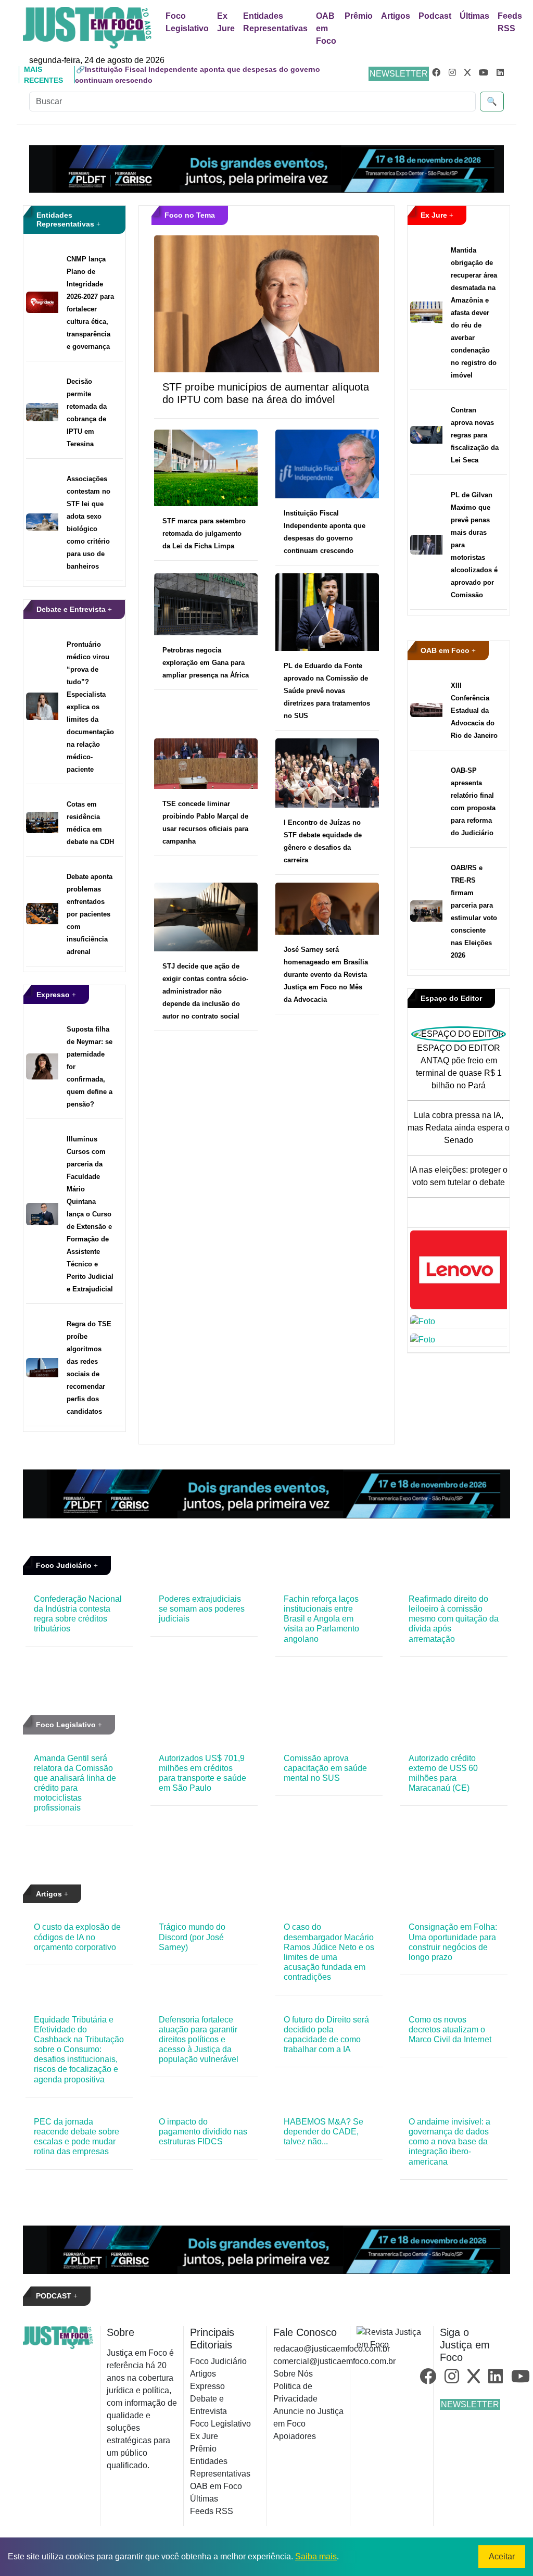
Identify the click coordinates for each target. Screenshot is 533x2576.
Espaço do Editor (451, 998)
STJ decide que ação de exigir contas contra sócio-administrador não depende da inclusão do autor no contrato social (205, 991)
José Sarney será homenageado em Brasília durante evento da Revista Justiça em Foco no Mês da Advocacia (326, 975)
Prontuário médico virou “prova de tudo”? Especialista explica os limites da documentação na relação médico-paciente (90, 707)
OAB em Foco (326, 28)
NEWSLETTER (399, 74)
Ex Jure (226, 22)
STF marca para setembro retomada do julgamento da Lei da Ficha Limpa (204, 533)
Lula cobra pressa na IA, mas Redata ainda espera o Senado (459, 1128)
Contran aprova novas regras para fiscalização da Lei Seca (475, 435)
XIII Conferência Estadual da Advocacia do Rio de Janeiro (474, 711)
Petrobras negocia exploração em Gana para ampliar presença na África (206, 663)
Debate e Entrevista (72, 609)
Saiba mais (316, 2556)
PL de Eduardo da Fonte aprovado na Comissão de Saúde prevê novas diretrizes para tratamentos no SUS (327, 691)
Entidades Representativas (275, 22)
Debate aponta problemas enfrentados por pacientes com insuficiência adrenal (90, 914)
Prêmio (359, 16)
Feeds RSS (510, 22)
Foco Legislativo (187, 22)
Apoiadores (295, 2436)
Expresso (54, 995)
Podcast (435, 16)
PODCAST (55, 2296)
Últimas (474, 16)
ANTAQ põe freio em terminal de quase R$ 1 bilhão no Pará (459, 1073)
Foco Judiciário (65, 1565)
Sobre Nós (293, 2374)
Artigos (396, 16)
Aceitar (502, 2556)
